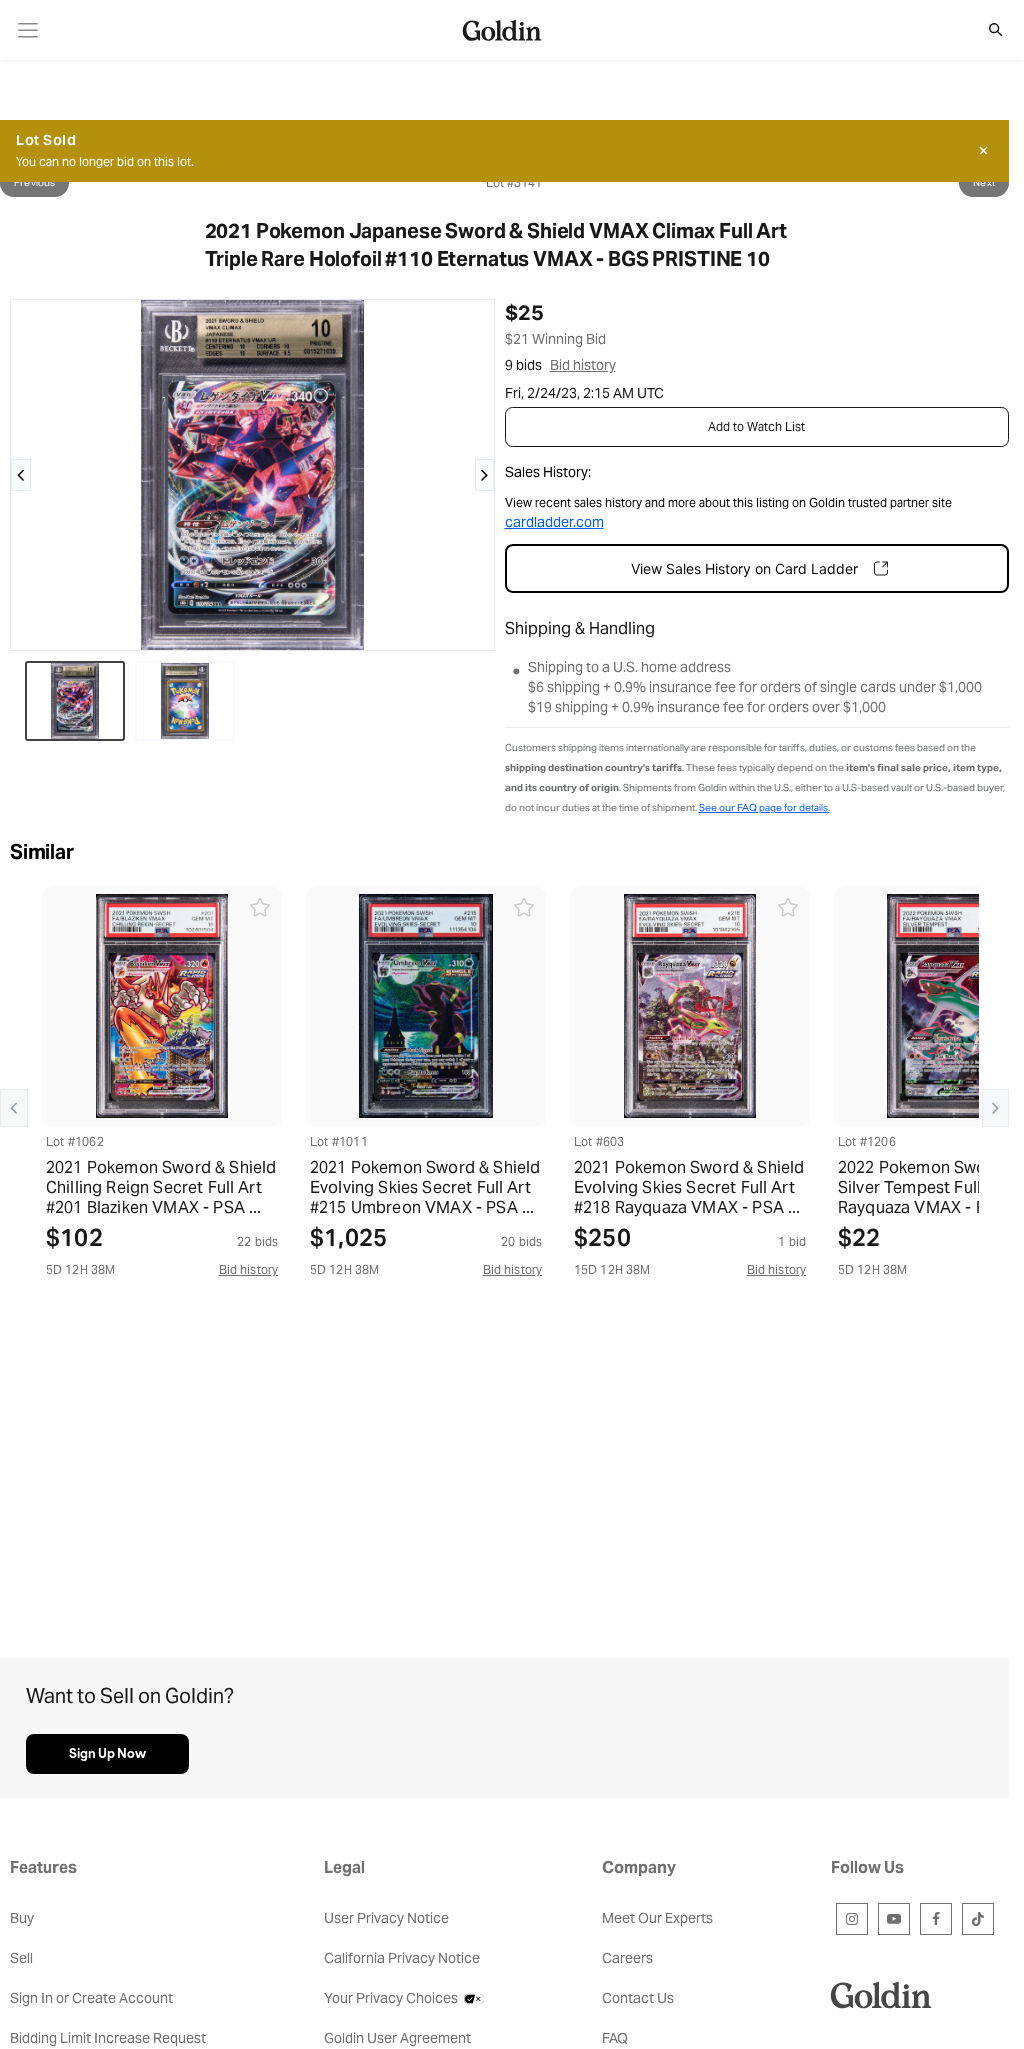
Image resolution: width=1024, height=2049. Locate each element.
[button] (985, 30)
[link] (28, 30)
